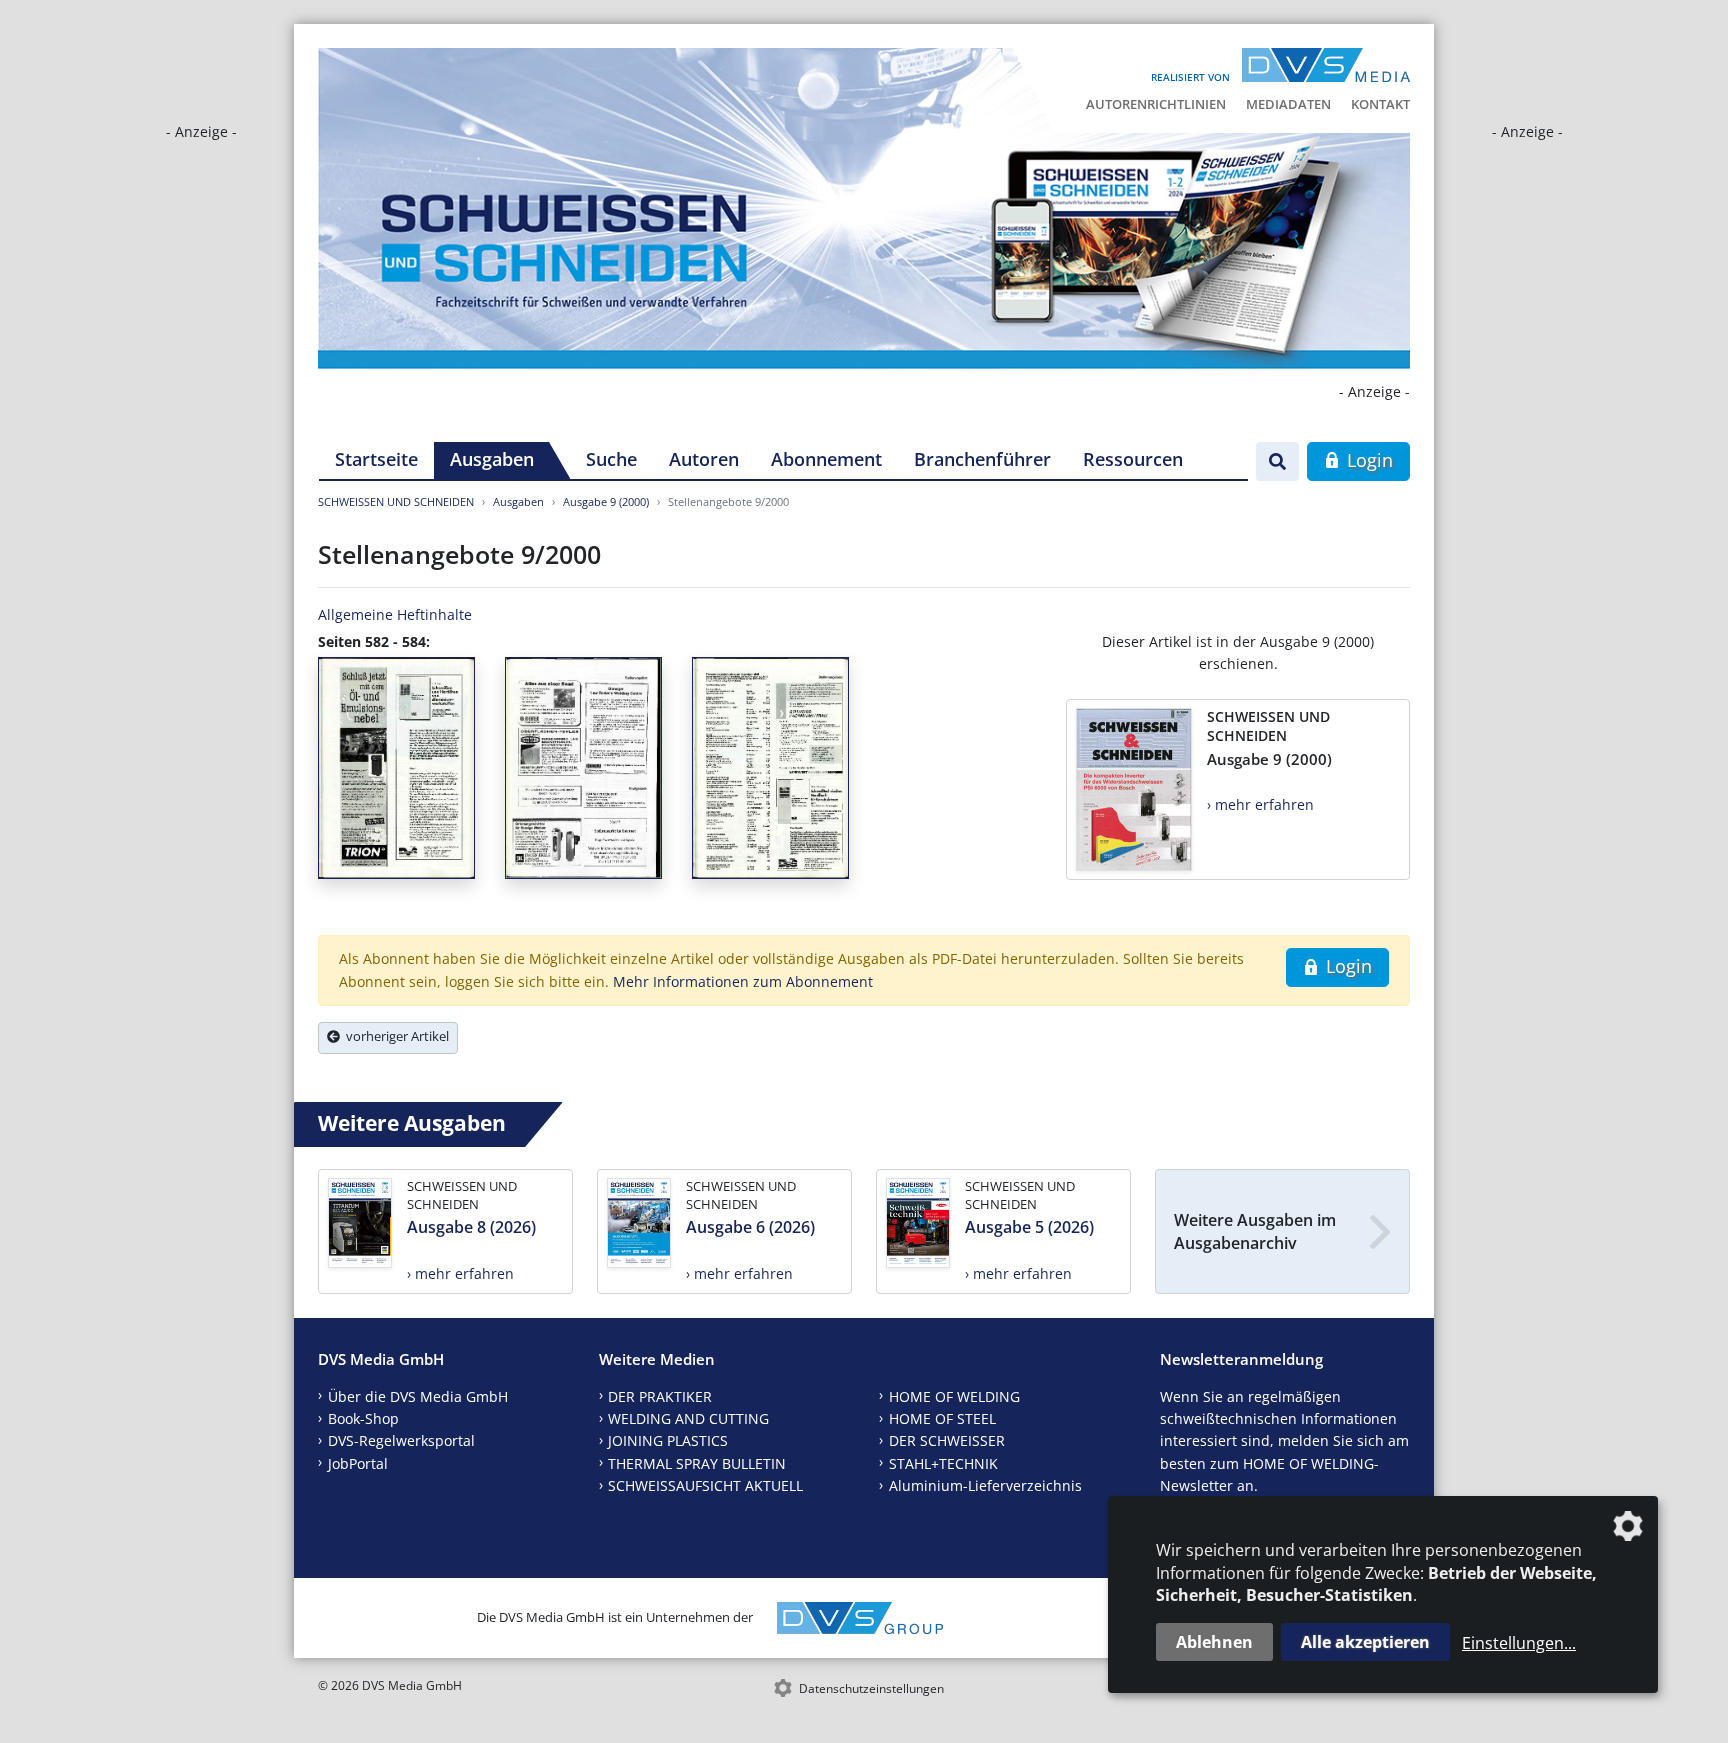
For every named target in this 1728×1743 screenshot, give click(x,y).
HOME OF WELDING (954, 1396)
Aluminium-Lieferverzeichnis (985, 1485)
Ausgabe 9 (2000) (606, 501)
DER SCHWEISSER (947, 1440)
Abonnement (826, 459)
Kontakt (1380, 104)
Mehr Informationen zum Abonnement (743, 981)
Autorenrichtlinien (1156, 104)
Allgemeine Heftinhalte (395, 614)
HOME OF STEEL (942, 1418)
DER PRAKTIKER (660, 1396)
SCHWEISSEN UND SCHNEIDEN (396, 501)
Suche (611, 459)
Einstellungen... (1519, 1643)
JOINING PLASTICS (668, 1440)
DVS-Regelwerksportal (401, 1440)
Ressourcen (1133, 459)
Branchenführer (982, 459)
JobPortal (358, 1463)
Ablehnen (1214, 1642)
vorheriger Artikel (394, 1036)
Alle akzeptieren (1365, 1642)
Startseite (376, 459)
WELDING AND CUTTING (688, 1418)
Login (1367, 460)
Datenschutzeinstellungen (871, 1688)
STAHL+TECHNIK (943, 1463)
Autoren (704, 459)
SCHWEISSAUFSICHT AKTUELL (705, 1485)
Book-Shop (363, 1418)
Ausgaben (492, 459)
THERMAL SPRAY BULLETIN (697, 1463)
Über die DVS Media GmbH (418, 1396)
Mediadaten (1288, 104)
